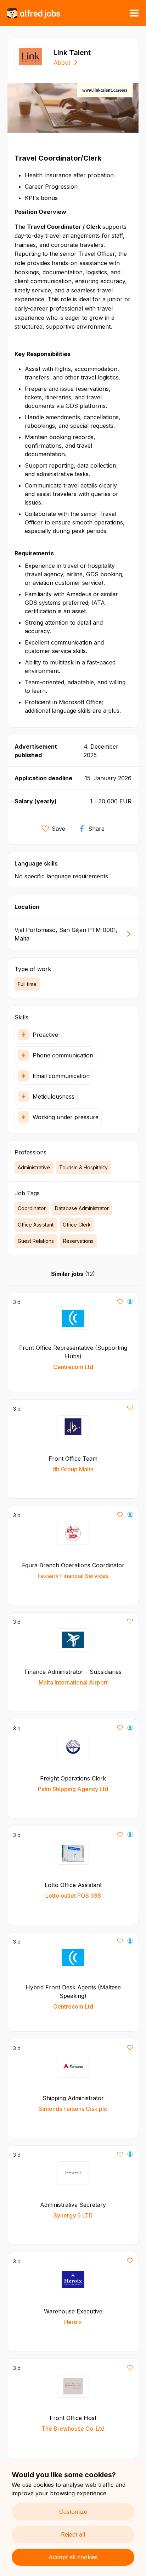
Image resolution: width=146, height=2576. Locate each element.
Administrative (34, 1167)
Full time (27, 984)
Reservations (78, 1241)
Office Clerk (77, 1225)
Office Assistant (36, 1225)
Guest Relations (36, 1241)
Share (96, 829)
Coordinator (32, 1208)
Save (58, 829)
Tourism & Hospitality (83, 1167)
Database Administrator (82, 1208)
